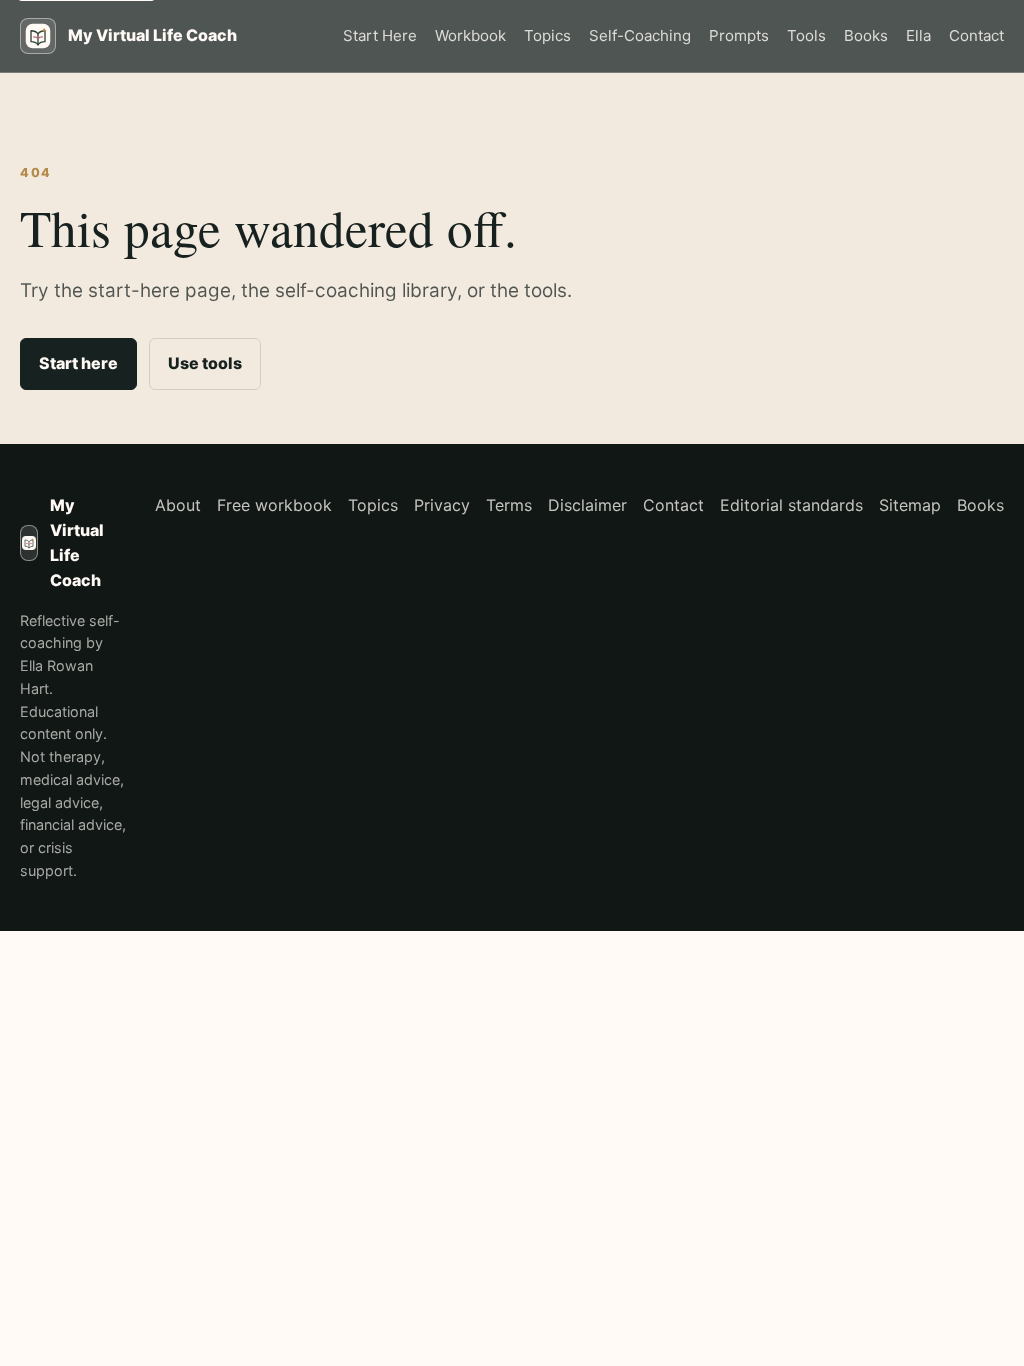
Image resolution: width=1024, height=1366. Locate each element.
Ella (918, 35)
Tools (806, 35)
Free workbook (274, 505)
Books (866, 35)
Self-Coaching (640, 35)
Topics (547, 35)
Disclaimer (587, 505)
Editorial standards (791, 505)
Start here (78, 363)
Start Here (380, 35)
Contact (976, 35)
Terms (509, 505)
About (178, 505)
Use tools (205, 363)
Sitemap (910, 505)
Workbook (470, 35)
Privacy (442, 505)
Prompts (739, 35)
